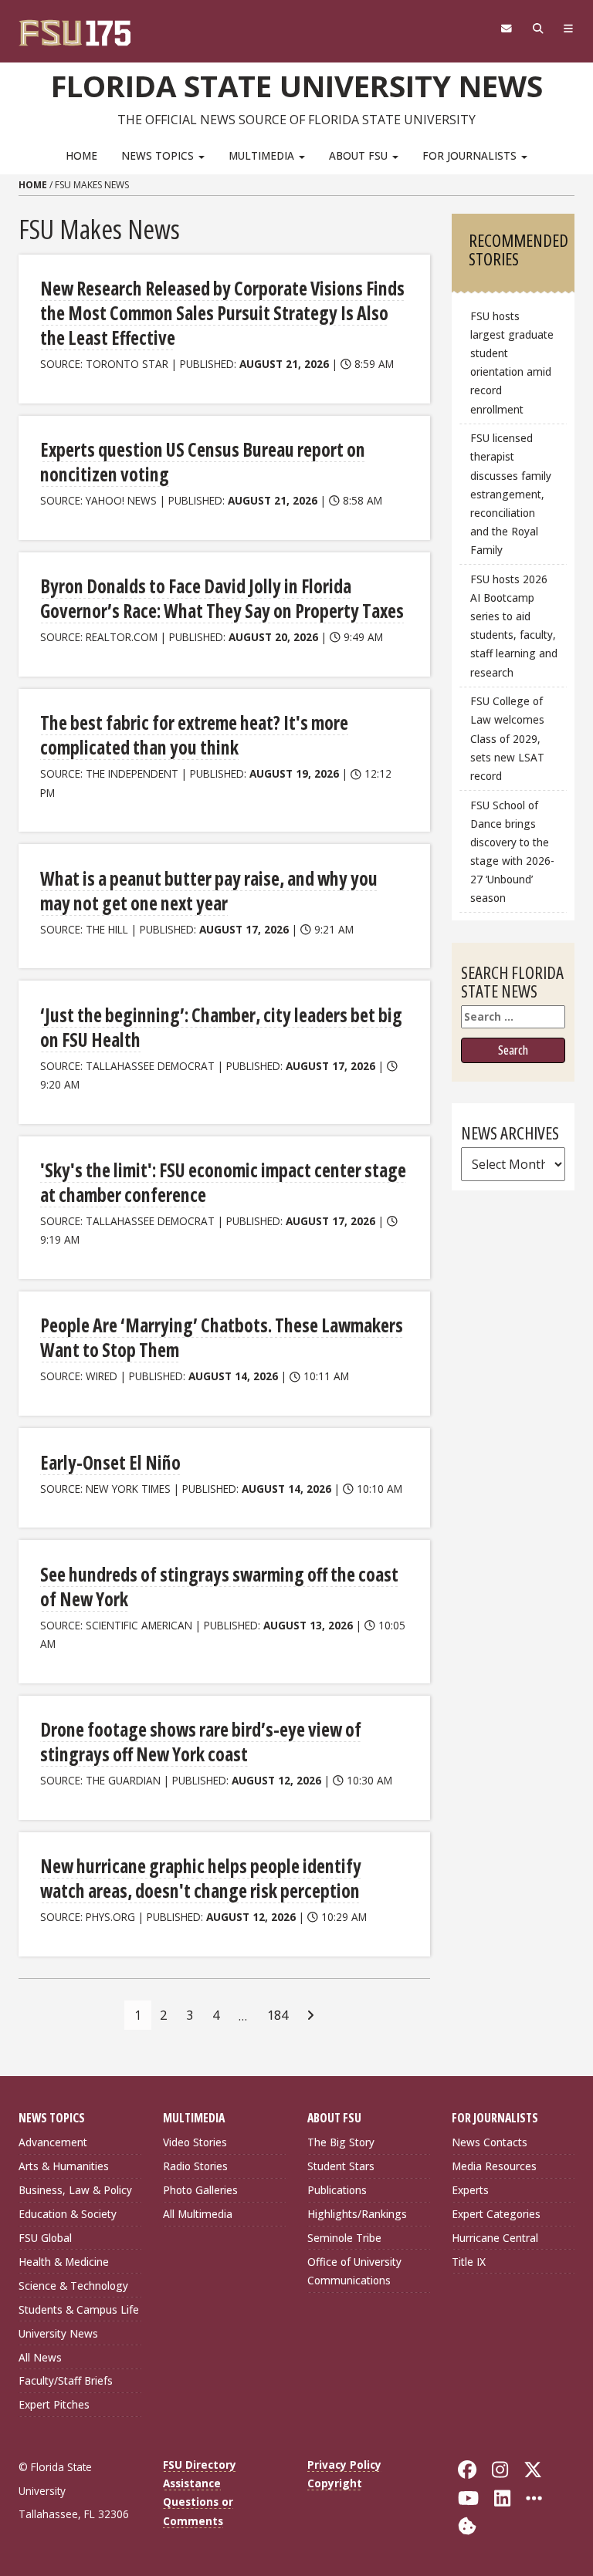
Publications (337, 2190)
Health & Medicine (64, 2262)
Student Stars (341, 2166)
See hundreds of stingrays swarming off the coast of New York (219, 1587)
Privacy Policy (344, 2465)
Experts (470, 2190)
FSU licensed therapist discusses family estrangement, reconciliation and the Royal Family (511, 494)
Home (81, 155)
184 (278, 2015)
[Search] (538, 29)
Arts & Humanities (64, 2166)
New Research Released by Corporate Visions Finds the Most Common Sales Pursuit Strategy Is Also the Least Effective (222, 313)
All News (40, 2357)
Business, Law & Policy (75, 2190)
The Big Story (341, 2142)
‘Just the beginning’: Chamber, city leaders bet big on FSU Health (221, 1027)
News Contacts (490, 2142)
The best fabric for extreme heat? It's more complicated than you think (194, 735)
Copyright (335, 2483)
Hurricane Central (495, 2238)
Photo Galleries (200, 2190)
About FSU (360, 155)
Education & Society (68, 2214)
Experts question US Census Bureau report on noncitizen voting (203, 462)
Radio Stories (195, 2166)
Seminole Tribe (344, 2238)
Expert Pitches (54, 2404)
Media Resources (494, 2166)
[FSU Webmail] (506, 29)
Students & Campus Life (79, 2309)
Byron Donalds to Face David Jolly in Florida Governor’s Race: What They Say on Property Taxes (222, 598)
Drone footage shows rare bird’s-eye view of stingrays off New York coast (201, 1742)
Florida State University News (297, 86)
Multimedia (263, 155)
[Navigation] (569, 29)
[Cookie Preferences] (467, 2525)
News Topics (159, 155)
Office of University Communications (354, 2271)
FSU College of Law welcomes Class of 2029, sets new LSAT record (507, 738)
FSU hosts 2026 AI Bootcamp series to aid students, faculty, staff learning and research (514, 626)
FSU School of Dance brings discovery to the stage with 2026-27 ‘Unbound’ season (512, 852)
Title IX (469, 2262)
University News (58, 2333)
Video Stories (195, 2142)
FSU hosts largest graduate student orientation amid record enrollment (512, 363)
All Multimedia (198, 2214)
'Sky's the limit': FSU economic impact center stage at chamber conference (223, 1182)
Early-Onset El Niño (110, 1462)
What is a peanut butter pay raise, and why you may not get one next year (209, 891)
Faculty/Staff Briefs (66, 2380)
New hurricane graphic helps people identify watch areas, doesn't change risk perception (201, 1878)
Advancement (53, 2142)
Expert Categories (496, 2214)
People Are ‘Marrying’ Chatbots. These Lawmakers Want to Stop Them (222, 1337)
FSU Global (45, 2238)
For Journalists (471, 155)
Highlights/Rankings (357, 2214)
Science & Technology (73, 2286)
